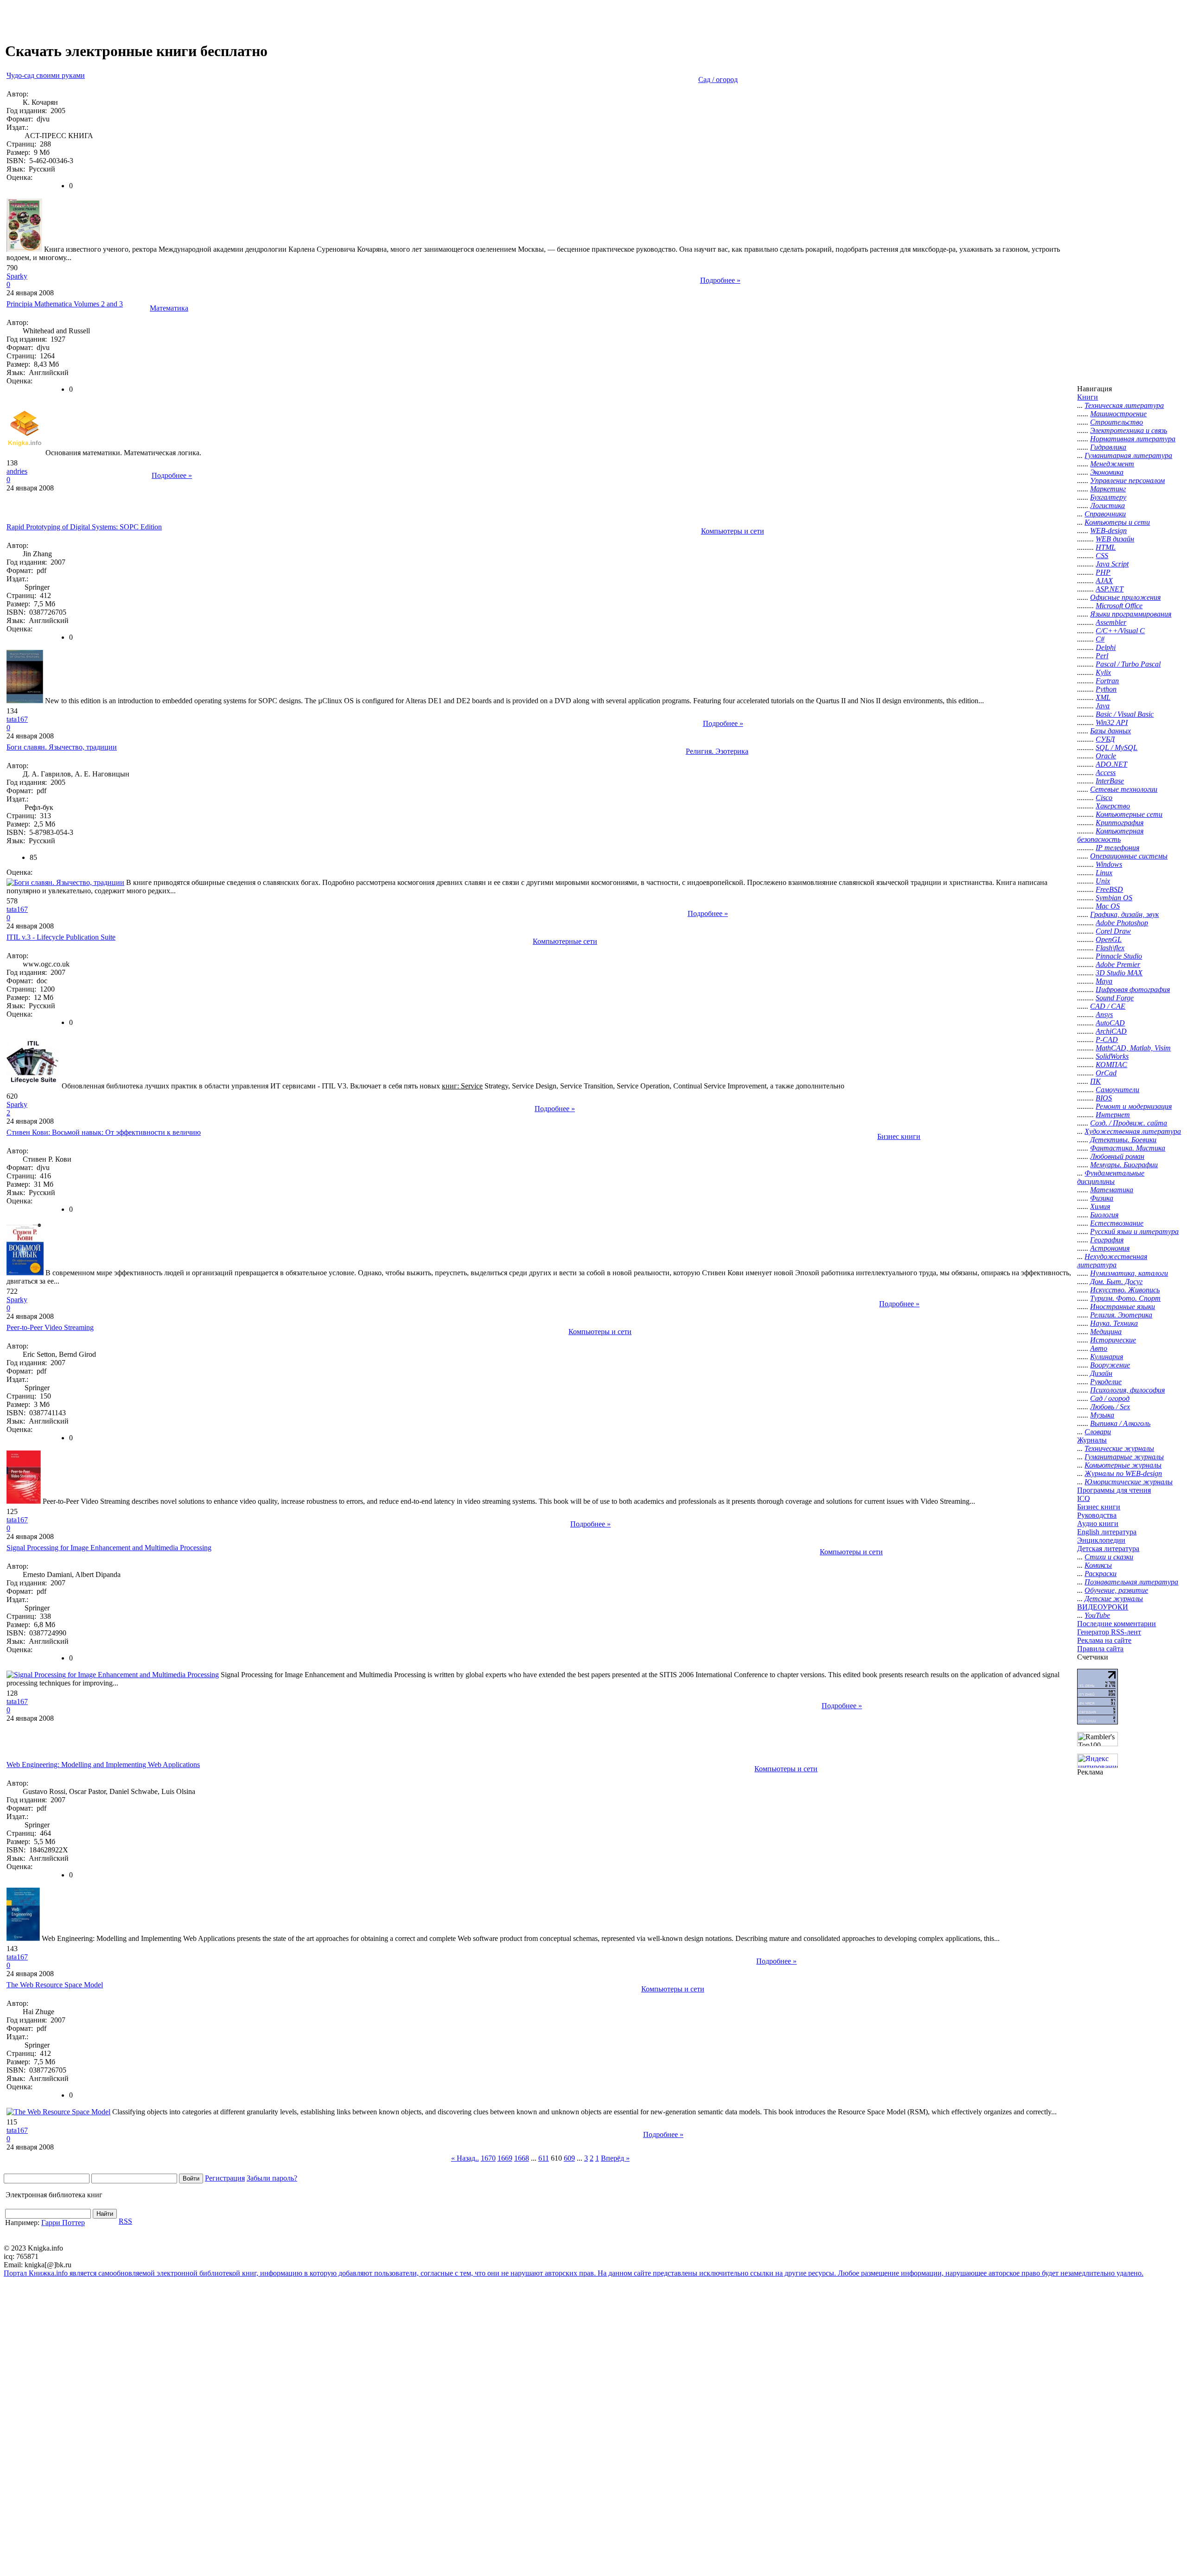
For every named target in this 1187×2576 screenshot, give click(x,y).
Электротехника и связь (1129, 430)
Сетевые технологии (1124, 789)
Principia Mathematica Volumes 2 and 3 (65, 304)
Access (1106, 773)
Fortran (1107, 681)
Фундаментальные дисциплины (1111, 1177)
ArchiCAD (1111, 1031)
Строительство (1117, 422)
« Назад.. (465, 2158)
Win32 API (1112, 722)
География (1107, 1240)
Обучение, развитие (1116, 1590)
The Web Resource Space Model (55, 1985)
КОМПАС (1111, 1065)
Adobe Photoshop (1122, 923)
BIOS (1104, 1098)
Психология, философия (1127, 1390)
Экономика (1107, 472)
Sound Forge (1115, 998)
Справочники (1105, 514)
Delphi (1106, 647)
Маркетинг (1108, 489)
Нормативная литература (1133, 439)
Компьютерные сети (565, 941)
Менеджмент (1112, 464)
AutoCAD (1110, 1023)
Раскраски (1101, 1574)
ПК (1095, 1081)
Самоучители (1117, 1090)
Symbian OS (1114, 898)
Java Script (1112, 564)
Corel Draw (1113, 931)
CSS (1102, 556)
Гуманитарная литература (1128, 455)
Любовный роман (1117, 1156)
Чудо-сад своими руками (46, 75)
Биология (1104, 1215)
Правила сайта (1100, 1649)
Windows (1109, 864)
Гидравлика (1108, 447)
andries (17, 471)
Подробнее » (720, 280)
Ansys (1104, 1014)
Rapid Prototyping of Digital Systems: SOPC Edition (84, 527)
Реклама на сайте (1104, 1640)
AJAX (1104, 581)
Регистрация (225, 2178)
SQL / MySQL (1117, 747)
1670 (488, 2158)
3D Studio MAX (1119, 973)
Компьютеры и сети (733, 531)
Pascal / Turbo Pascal (1128, 664)
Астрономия (1110, 1248)
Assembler (1111, 622)
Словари (1098, 1432)
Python (1106, 689)
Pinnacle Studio (1119, 956)
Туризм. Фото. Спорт (1125, 1298)
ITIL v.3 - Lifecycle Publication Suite (61, 937)
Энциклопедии (1101, 1540)
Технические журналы (1119, 1448)
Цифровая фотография (1133, 989)
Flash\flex (1110, 948)
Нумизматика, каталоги (1129, 1273)
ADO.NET (1111, 764)
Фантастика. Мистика (1128, 1148)
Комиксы (1098, 1565)
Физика (1102, 1198)
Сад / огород (718, 80)
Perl (1102, 656)
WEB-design (1108, 531)
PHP (1103, 572)
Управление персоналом (1127, 480)
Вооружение (1110, 1365)
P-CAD (1107, 1040)
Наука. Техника (1114, 1323)
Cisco (1104, 798)
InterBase (1110, 781)
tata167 (17, 719)
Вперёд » (615, 2158)
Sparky (17, 276)
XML (1103, 697)
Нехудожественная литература (1112, 1261)
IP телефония (1117, 848)
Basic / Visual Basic (1125, 714)
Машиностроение (1118, 414)
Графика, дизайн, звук (1124, 914)
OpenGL (1109, 939)
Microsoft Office (1119, 606)
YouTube (1097, 1615)
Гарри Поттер (63, 2223)
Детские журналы (1114, 1599)
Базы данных (1110, 731)
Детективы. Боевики (1123, 1140)
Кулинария (1107, 1357)
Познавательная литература (1131, 1582)
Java (1103, 706)
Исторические (1113, 1340)
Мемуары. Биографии (1124, 1165)
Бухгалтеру (1108, 497)
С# (1100, 639)
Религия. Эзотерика (717, 751)
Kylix (1103, 672)
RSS (125, 2221)
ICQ (1084, 1498)
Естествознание (1117, 1223)
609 (569, 2158)
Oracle (1106, 756)
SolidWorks (1112, 1056)
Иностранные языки (1123, 1307)
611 (544, 2158)
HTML (1106, 547)
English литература (1107, 1532)
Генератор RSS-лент (1109, 1632)
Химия (1100, 1206)
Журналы (1092, 1440)
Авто (1099, 1348)
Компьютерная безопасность (1110, 835)
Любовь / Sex (1110, 1407)
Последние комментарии (1117, 1624)
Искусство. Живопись (1125, 1290)
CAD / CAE (1108, 1006)
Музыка (1102, 1415)
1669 (505, 2158)
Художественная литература (1133, 1131)
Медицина (1106, 1332)
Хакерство (1113, 806)
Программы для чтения (1114, 1490)
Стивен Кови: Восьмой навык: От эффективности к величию (104, 1132)
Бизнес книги (899, 1136)
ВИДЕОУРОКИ (1103, 1607)
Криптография (1120, 823)
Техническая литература (1124, 405)
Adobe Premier (1118, 964)
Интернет (1113, 1115)
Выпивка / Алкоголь (1120, 1423)
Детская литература (1108, 1549)
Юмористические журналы (1129, 1482)
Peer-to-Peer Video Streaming (50, 1327)
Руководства (1097, 1515)
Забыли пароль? (272, 2178)
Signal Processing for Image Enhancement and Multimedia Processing (109, 1548)
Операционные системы (1129, 856)
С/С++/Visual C (1120, 631)
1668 (522, 2158)
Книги (1088, 397)
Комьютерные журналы (1123, 1465)
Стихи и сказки (1109, 1557)
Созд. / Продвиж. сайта (1129, 1123)
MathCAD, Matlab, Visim (1133, 1048)
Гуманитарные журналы (1124, 1457)
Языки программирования (1131, 614)
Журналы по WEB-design (1123, 1473)
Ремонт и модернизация (1134, 1106)
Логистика (1107, 506)
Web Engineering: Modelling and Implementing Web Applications (103, 1765)
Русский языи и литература (1134, 1231)
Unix (1103, 881)
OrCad (1106, 1073)
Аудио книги (1098, 1523)
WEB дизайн (1115, 539)
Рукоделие (1106, 1382)
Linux (1104, 873)
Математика (169, 308)
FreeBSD (1109, 889)
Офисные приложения (1125, 597)
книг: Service (462, 1086)
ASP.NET (1110, 589)
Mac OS (1108, 906)
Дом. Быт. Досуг (1116, 1282)
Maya (1104, 981)
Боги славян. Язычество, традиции (62, 747)
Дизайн (1101, 1373)
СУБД (1105, 739)
